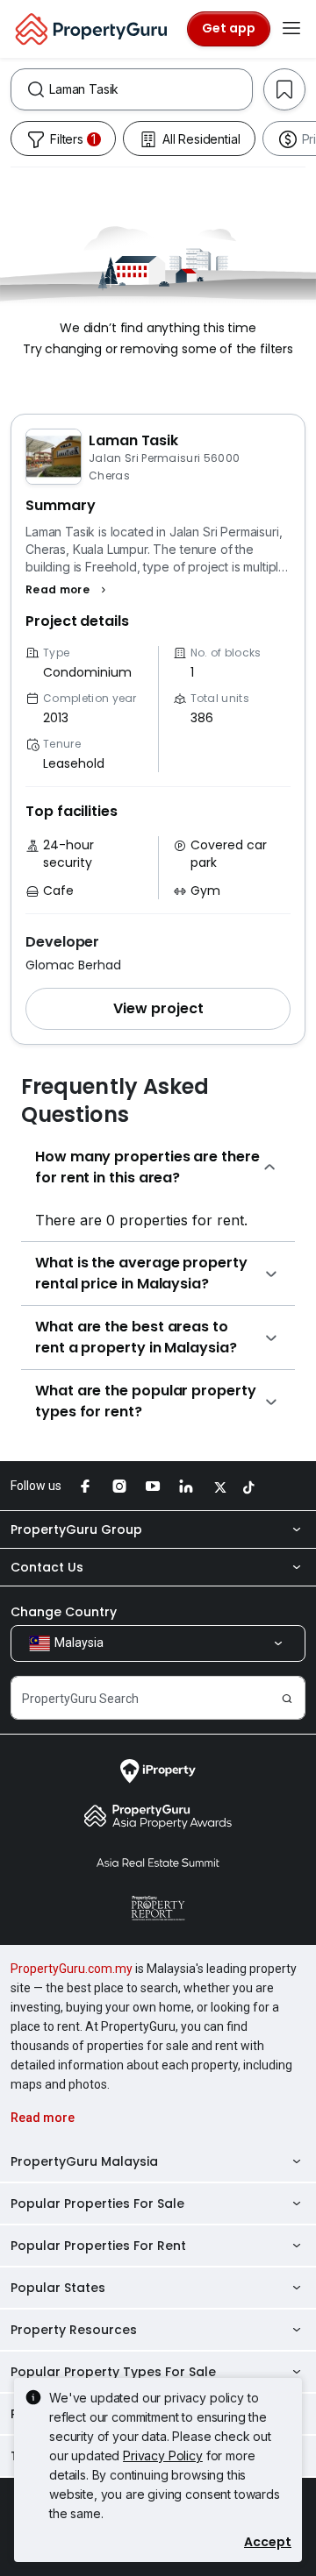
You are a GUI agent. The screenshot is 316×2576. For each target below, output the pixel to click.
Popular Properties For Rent (98, 2246)
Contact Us (47, 1567)
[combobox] (151, 89)
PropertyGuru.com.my (72, 1969)
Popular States (58, 2288)
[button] (68, 590)
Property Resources (74, 2330)
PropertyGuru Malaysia (84, 2161)
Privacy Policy (163, 2455)
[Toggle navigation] (291, 29)
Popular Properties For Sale (97, 2203)
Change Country (64, 1612)
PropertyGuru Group (76, 1529)
